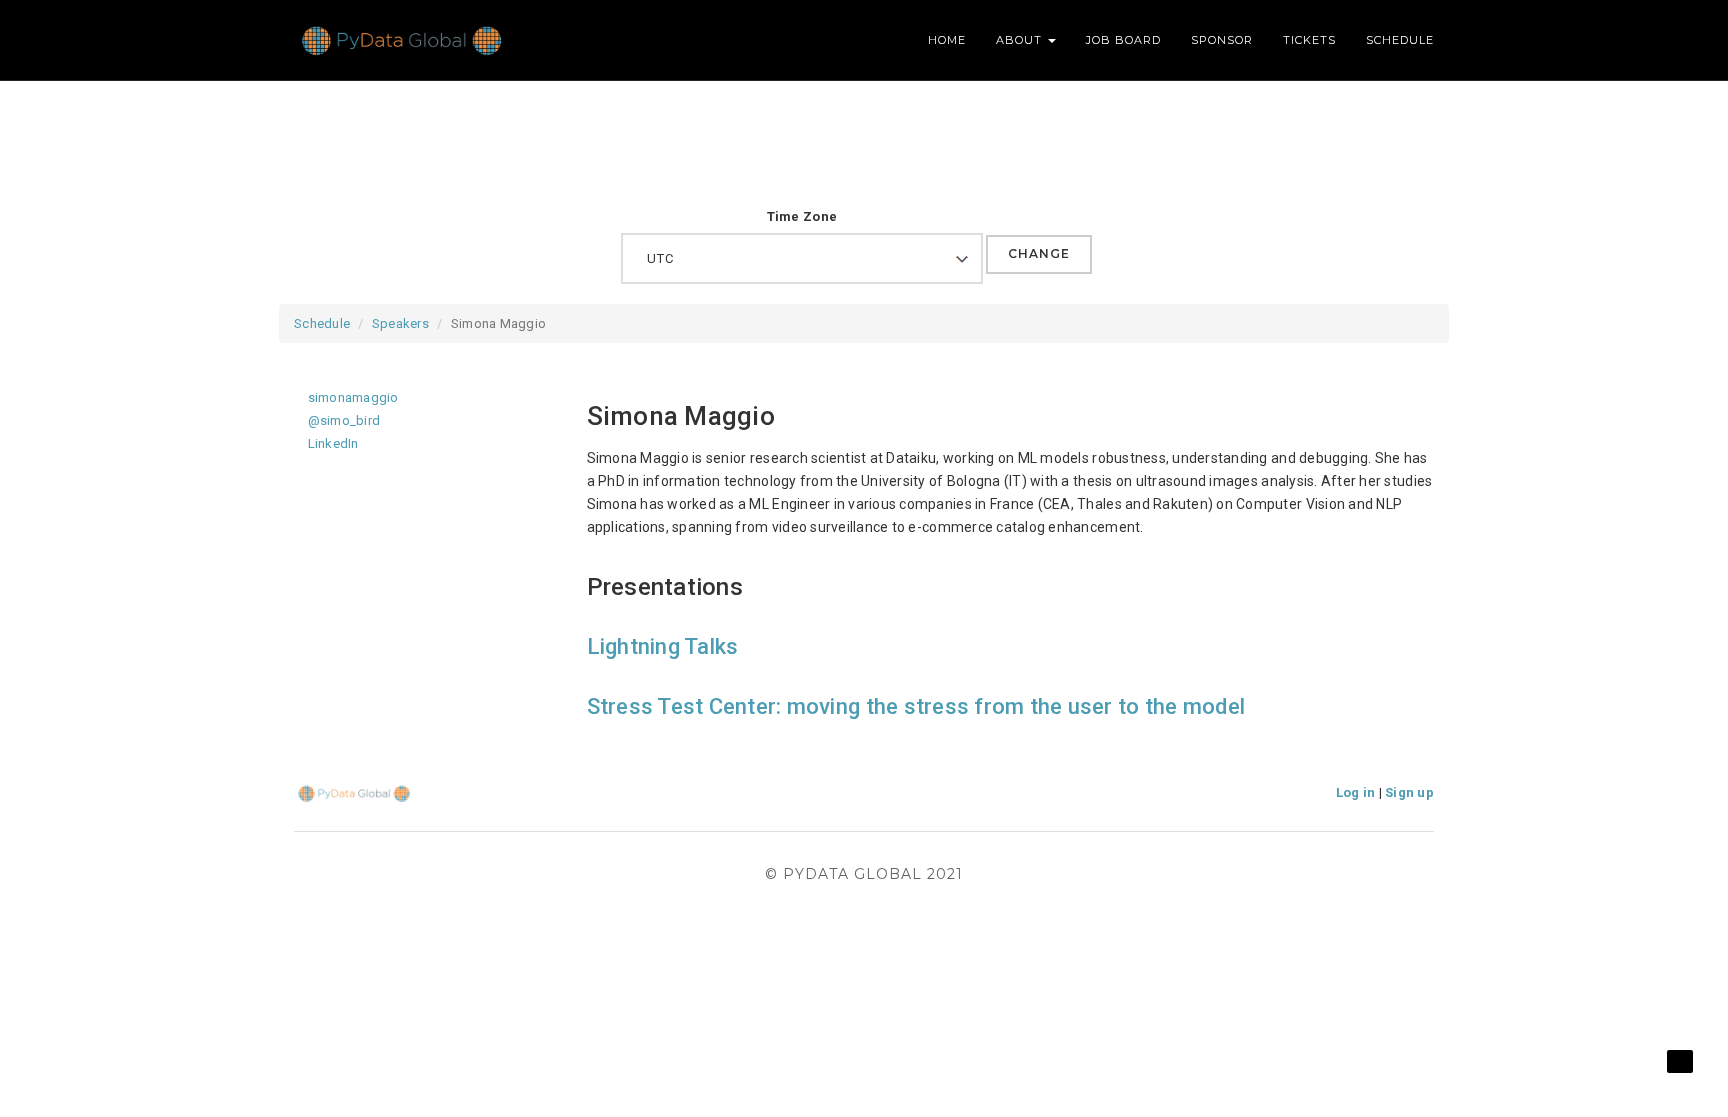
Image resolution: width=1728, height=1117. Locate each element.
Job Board (1123, 40)
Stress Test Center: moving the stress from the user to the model (916, 706)
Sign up (1409, 792)
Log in (1356, 792)
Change (1039, 253)
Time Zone (802, 216)
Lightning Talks (663, 646)
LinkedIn (331, 443)
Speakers (400, 323)
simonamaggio (351, 397)
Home (947, 40)
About (1021, 40)
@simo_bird (342, 420)
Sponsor (1222, 40)
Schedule (1400, 40)
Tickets (1309, 40)
